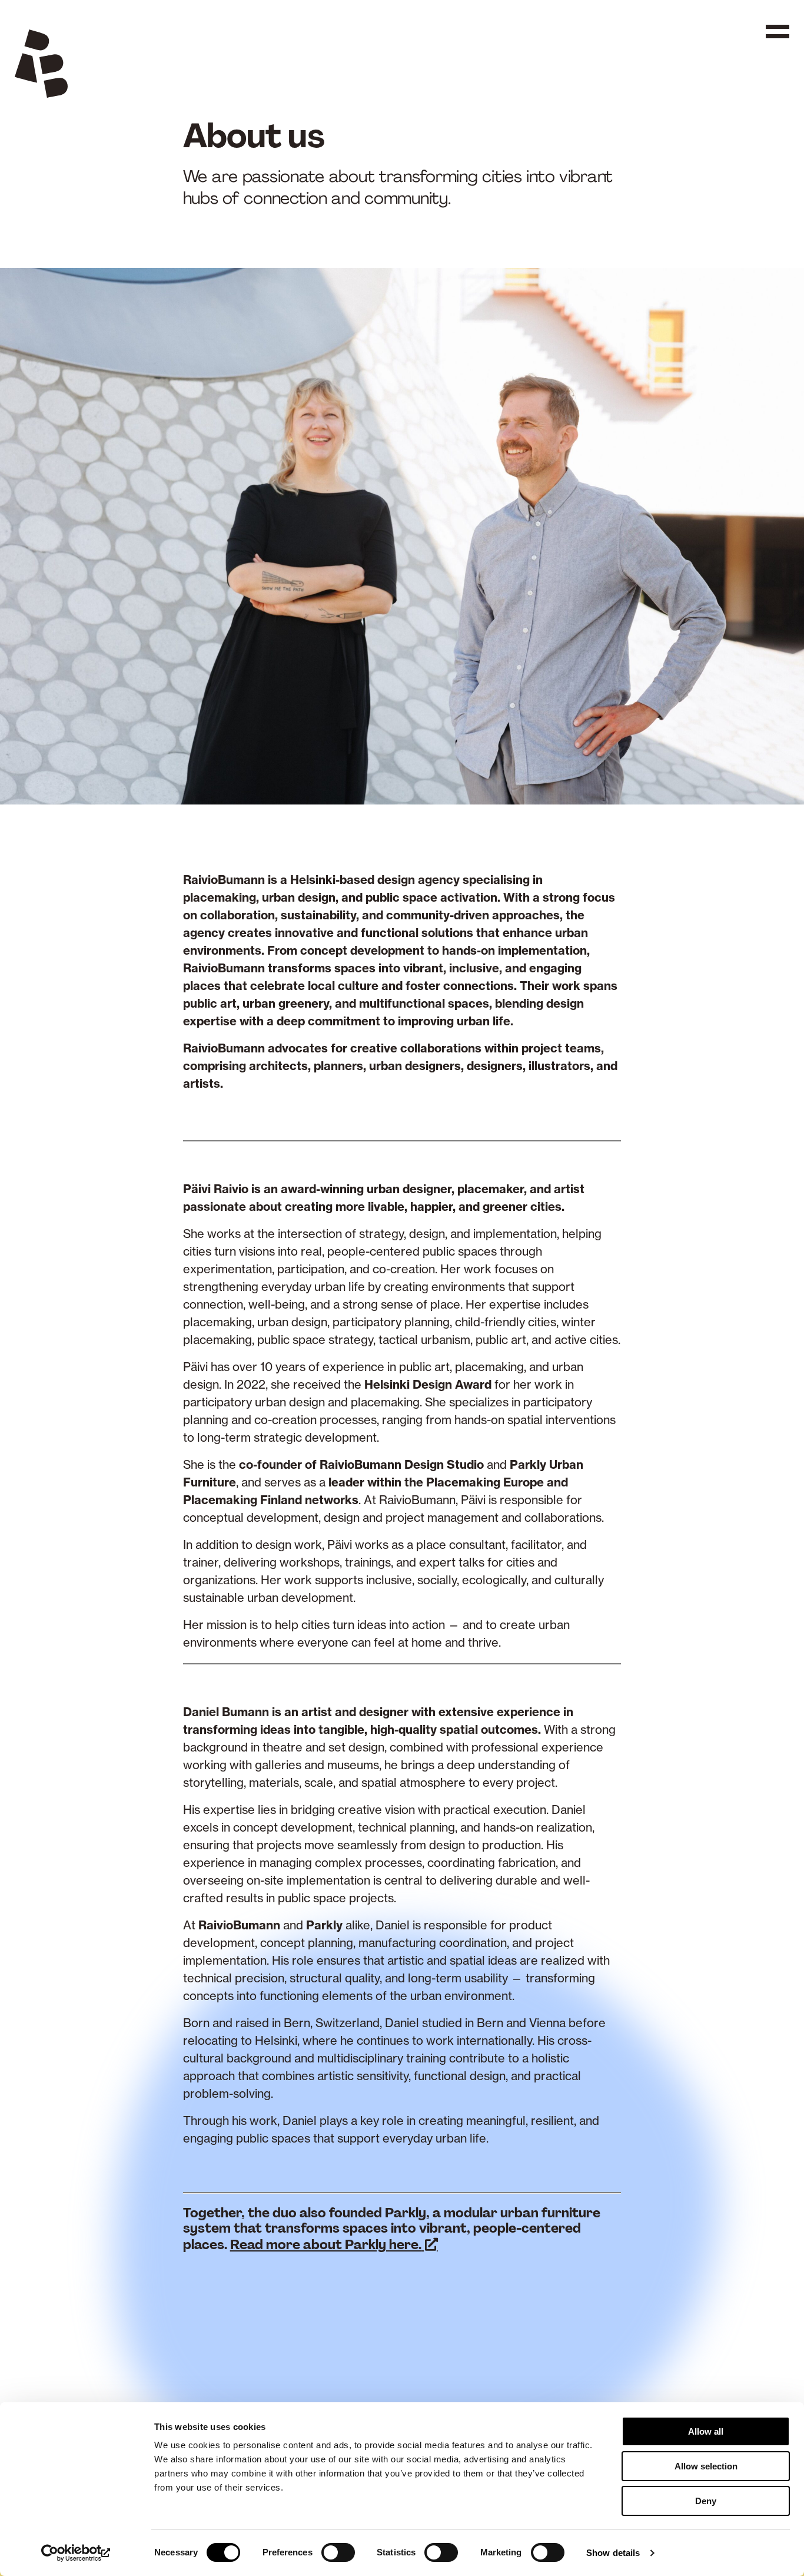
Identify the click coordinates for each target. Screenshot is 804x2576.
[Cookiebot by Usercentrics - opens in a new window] (76, 2553)
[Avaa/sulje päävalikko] (778, 39)
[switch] (338, 2552)
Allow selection (706, 2466)
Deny (706, 2501)
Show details (613, 2553)
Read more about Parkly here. (326, 2245)
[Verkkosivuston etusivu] (41, 66)
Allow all (706, 2431)
